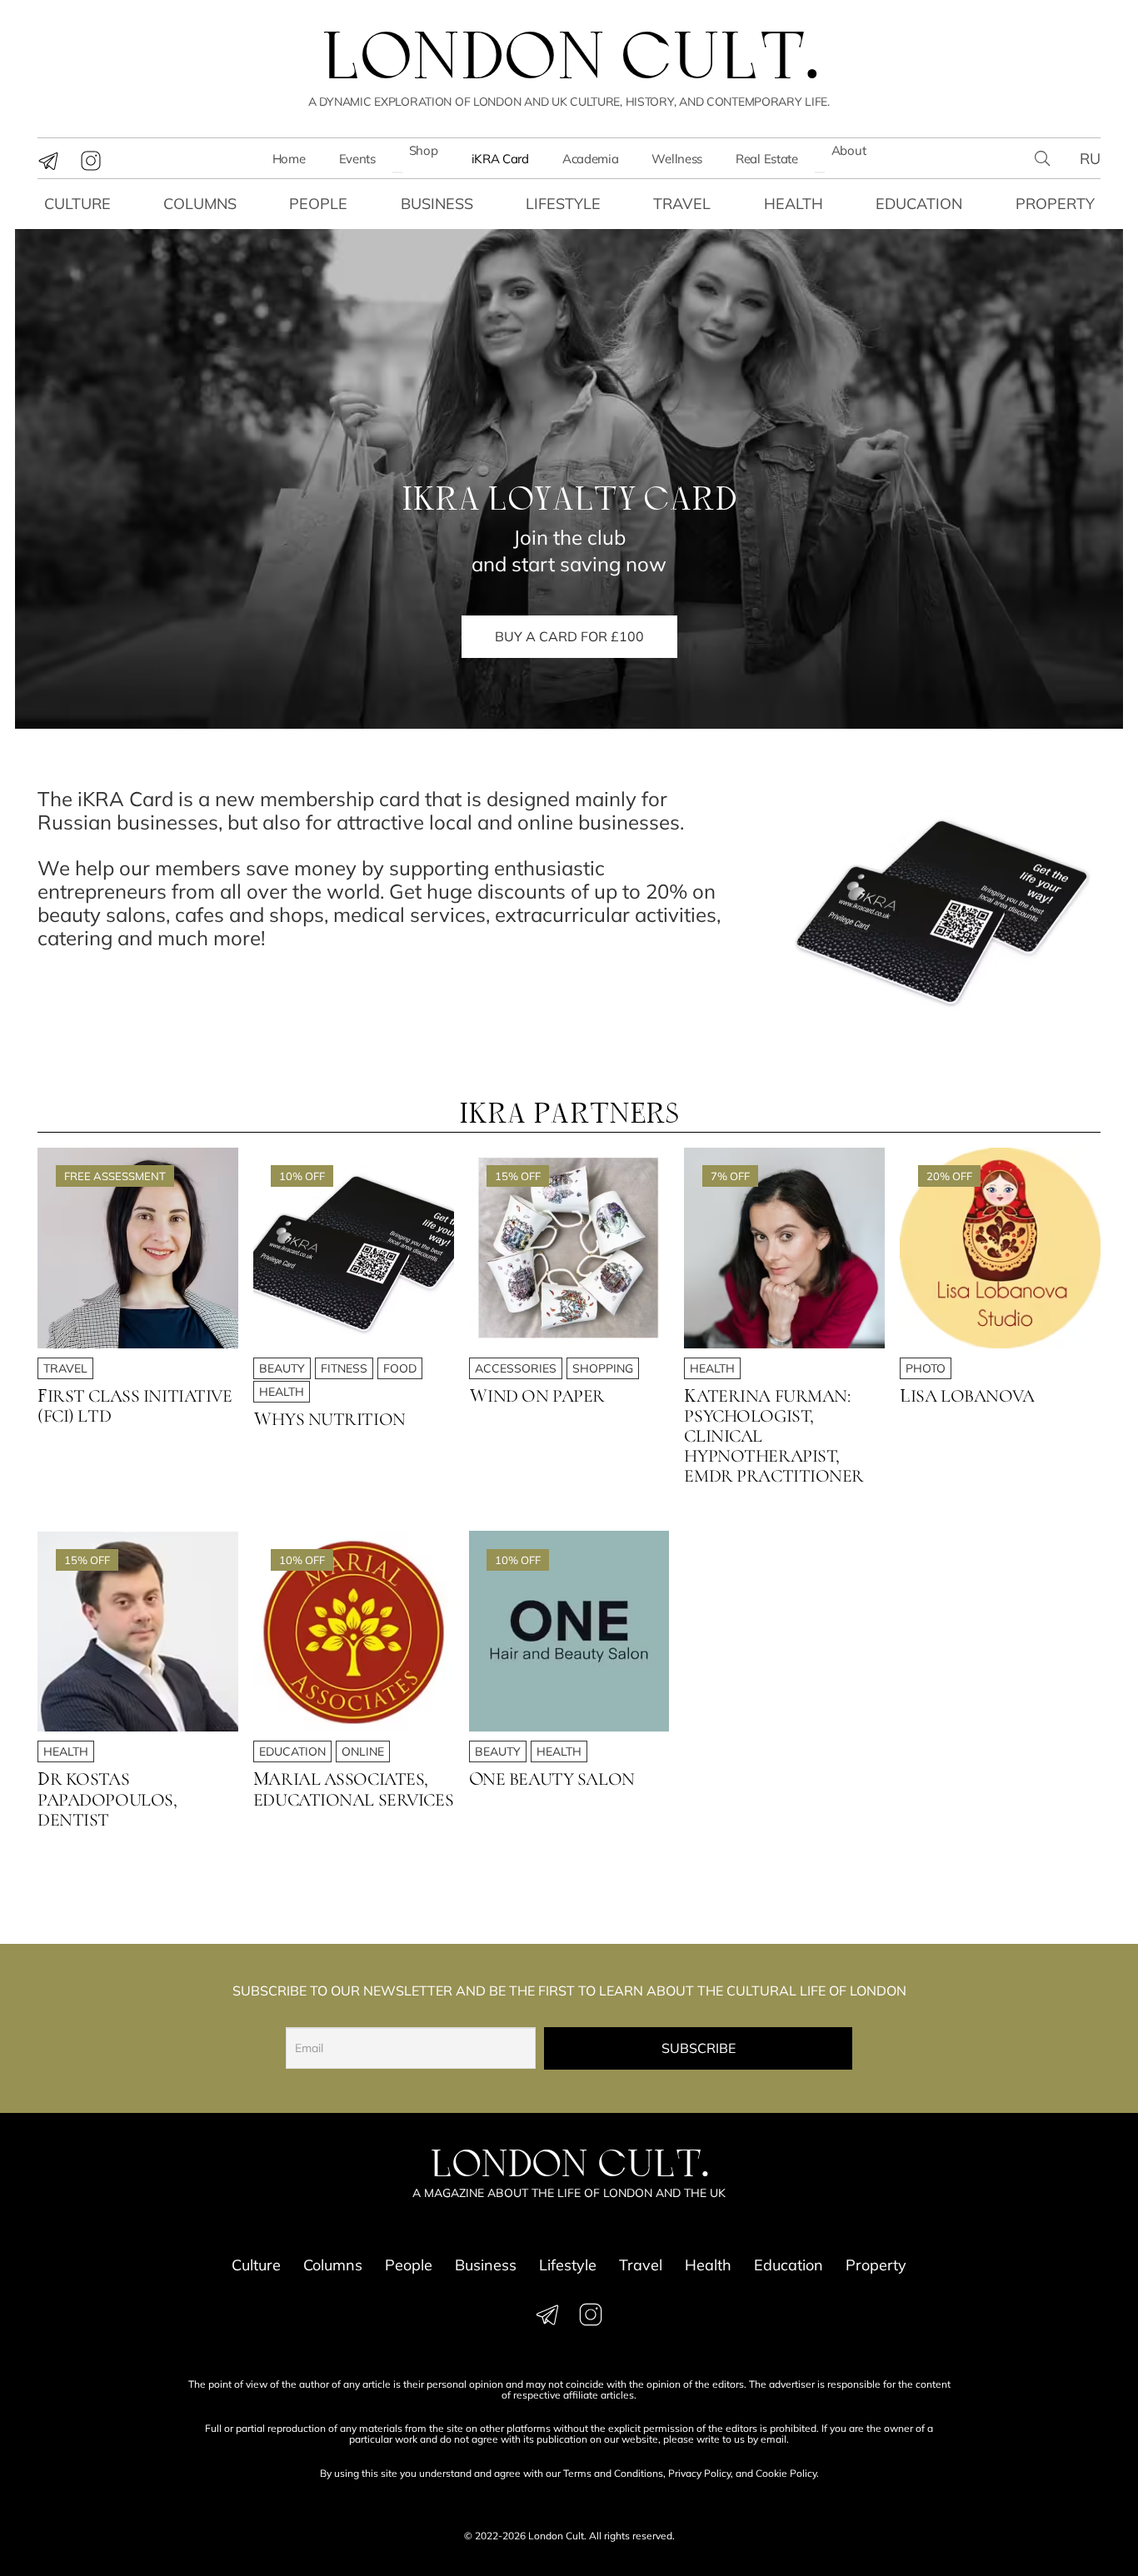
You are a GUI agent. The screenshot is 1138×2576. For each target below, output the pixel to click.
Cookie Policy (786, 2473)
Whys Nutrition (329, 1419)
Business (437, 204)
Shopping (603, 1368)
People (318, 204)
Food (400, 1368)
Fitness (344, 1368)
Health (794, 204)
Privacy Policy (699, 2473)
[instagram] (91, 161)
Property (1055, 204)
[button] (1042, 158)
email (774, 2439)
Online (363, 1751)
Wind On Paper (537, 1396)
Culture (77, 204)
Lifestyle (563, 204)
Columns (200, 204)
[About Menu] (820, 172)
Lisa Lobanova (967, 1396)
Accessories (516, 1368)
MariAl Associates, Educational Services (353, 1789)
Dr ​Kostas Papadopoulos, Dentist (107, 1799)
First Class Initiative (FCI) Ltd (135, 1406)
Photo (926, 1368)
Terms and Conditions (613, 2473)
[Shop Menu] (397, 172)
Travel (682, 204)
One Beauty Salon (552, 1779)
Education (919, 204)
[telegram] (48, 161)
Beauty (282, 1368)
